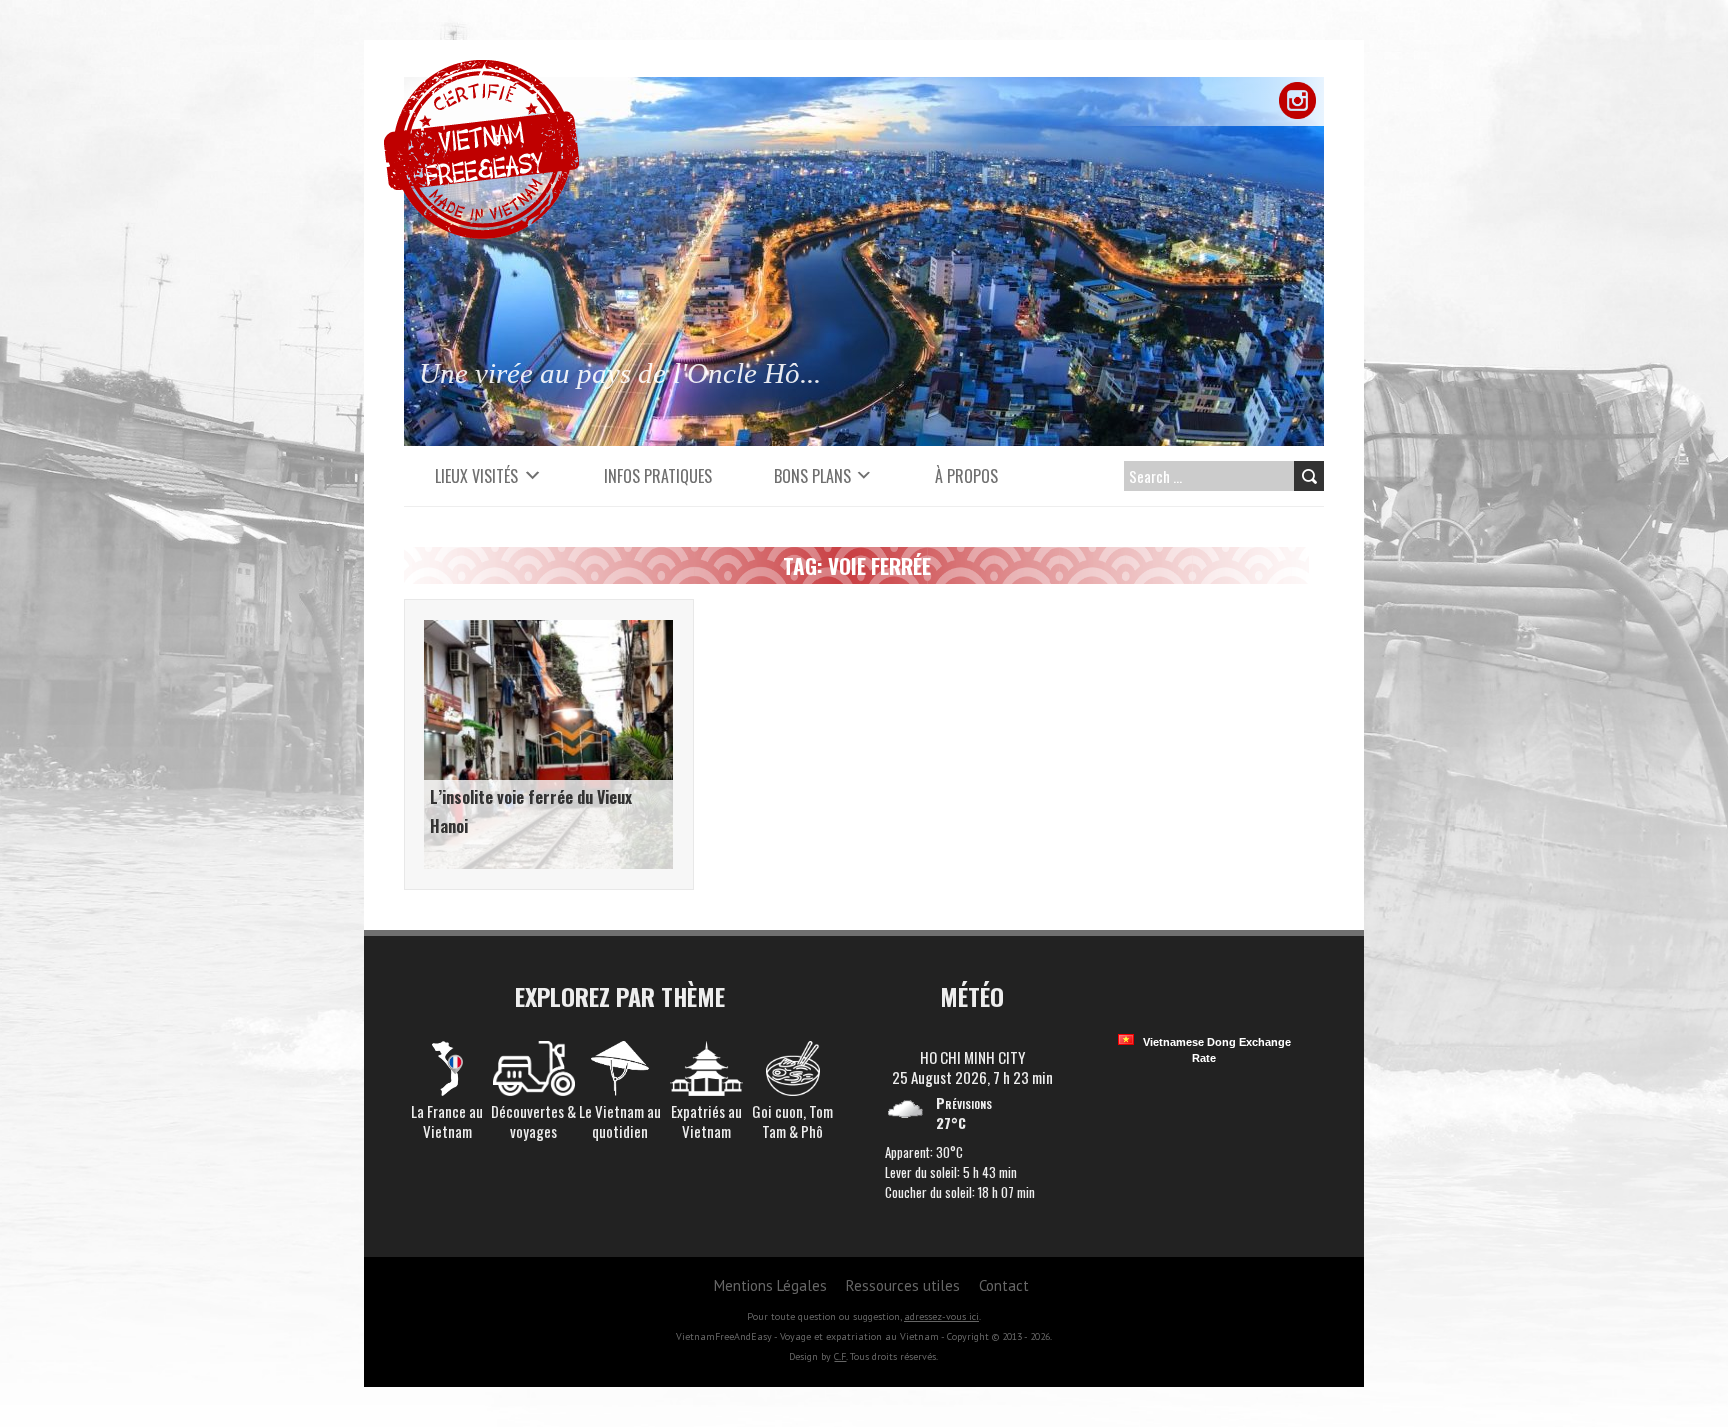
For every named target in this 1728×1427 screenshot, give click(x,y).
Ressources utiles (903, 1285)
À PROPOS (966, 476)
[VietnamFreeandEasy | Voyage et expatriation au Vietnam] (481, 70)
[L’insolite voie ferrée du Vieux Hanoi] (548, 630)
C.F (840, 1356)
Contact (1004, 1285)
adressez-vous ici (941, 1316)
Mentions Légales (770, 1285)
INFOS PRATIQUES (658, 476)
